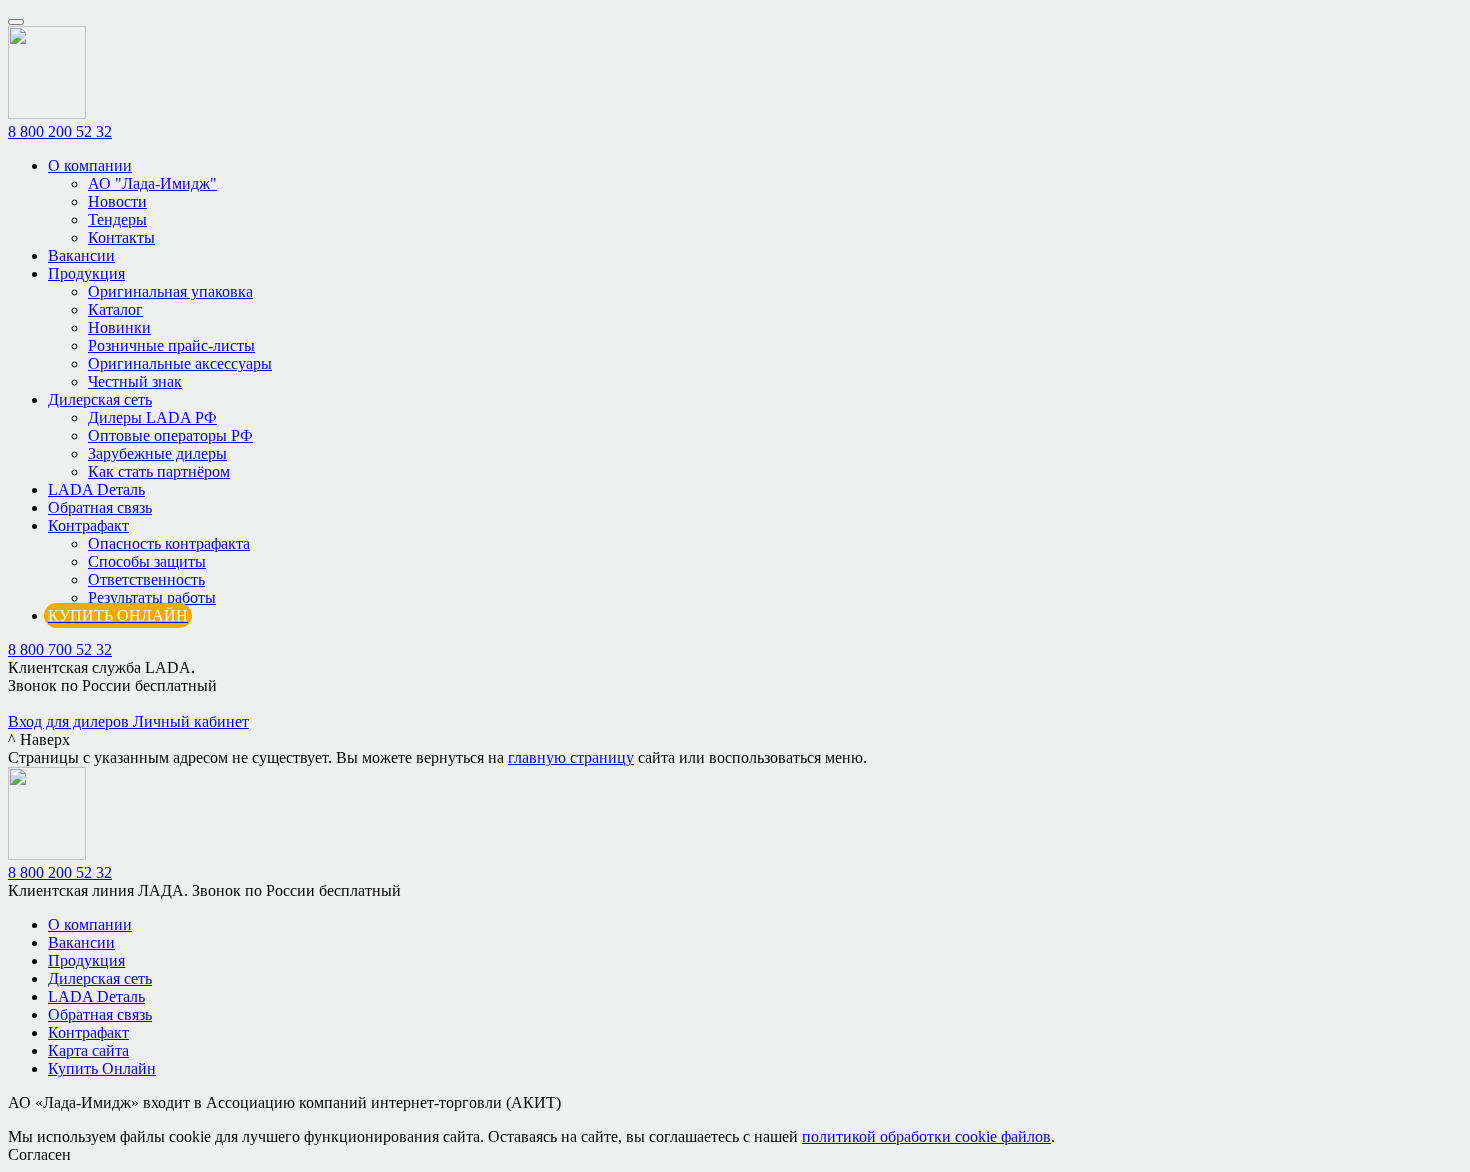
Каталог (115, 309)
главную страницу (571, 757)
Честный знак (135, 381)
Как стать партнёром (159, 471)
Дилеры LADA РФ (152, 417)
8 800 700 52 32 (60, 649)
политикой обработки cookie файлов (926, 1136)
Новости (117, 201)
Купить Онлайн (102, 1068)
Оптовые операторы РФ (170, 435)
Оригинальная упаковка (170, 291)
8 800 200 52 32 (60, 131)
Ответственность (146, 579)
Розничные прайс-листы (171, 345)
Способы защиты (147, 561)
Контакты (121, 237)
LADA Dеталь (96, 489)
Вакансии (81, 255)
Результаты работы (152, 597)
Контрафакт (88, 525)
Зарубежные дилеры (157, 453)
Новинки (119, 327)
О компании (90, 165)
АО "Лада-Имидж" (152, 183)
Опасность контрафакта (169, 543)
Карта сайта (88, 1050)
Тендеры (117, 219)
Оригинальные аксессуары (180, 363)
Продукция (86, 273)
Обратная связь (100, 507)
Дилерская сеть (100, 399)
